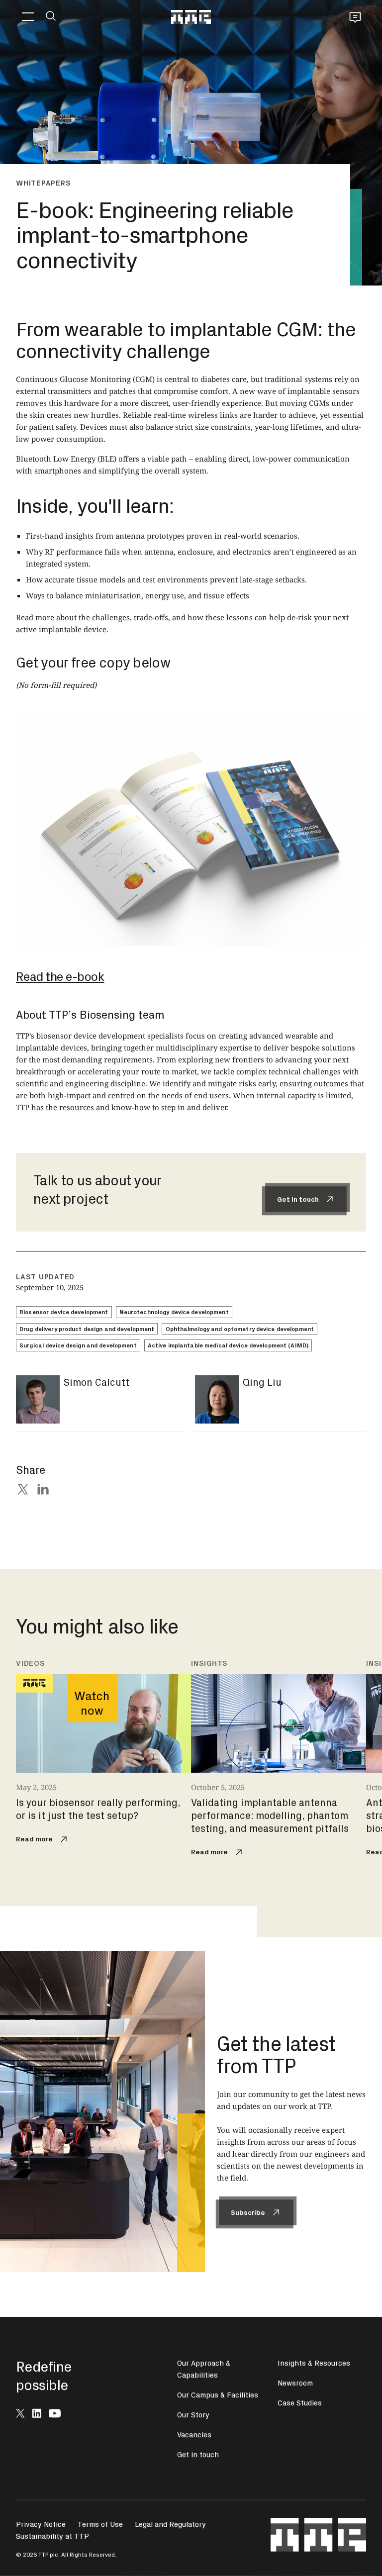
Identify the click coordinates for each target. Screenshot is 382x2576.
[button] (28, 17)
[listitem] (103, 1753)
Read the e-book (60, 976)
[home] (191, 17)
